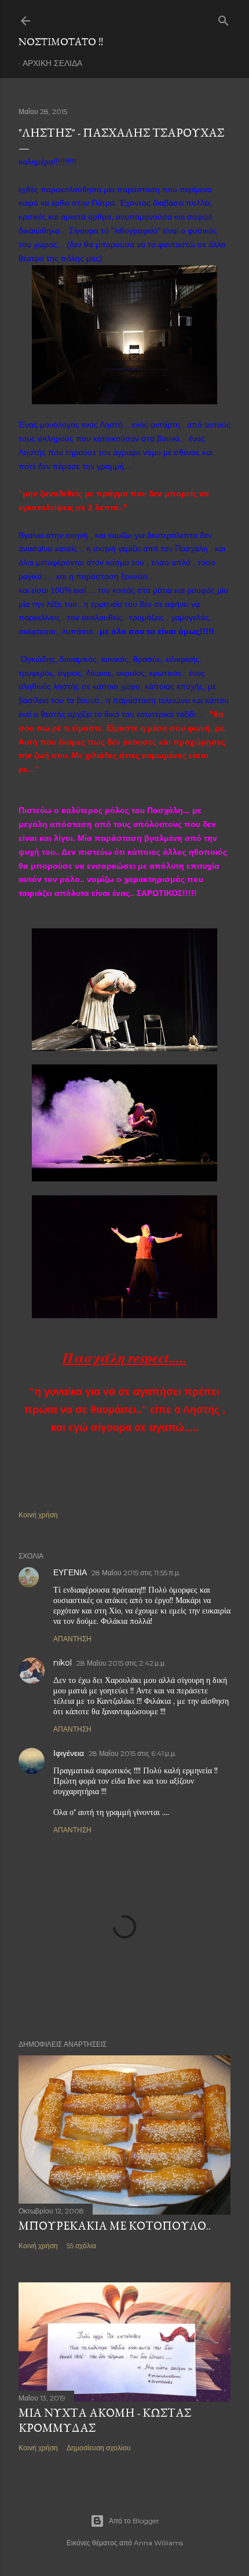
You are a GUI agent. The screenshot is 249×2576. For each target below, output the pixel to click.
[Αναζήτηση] (224, 18)
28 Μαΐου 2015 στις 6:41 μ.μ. (133, 1753)
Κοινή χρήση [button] (38, 1515)
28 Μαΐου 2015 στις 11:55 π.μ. (136, 1573)
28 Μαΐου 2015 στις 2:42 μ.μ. (121, 1663)
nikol (63, 1663)
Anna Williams (158, 2543)
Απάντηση (72, 1639)
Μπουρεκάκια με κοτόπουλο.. (115, 2226)
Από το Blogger (134, 2521)
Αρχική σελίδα (52, 63)
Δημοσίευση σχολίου (99, 2448)
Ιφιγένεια (69, 1753)
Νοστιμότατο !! (61, 41)
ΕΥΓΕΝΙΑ (70, 1572)
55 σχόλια (81, 2246)
